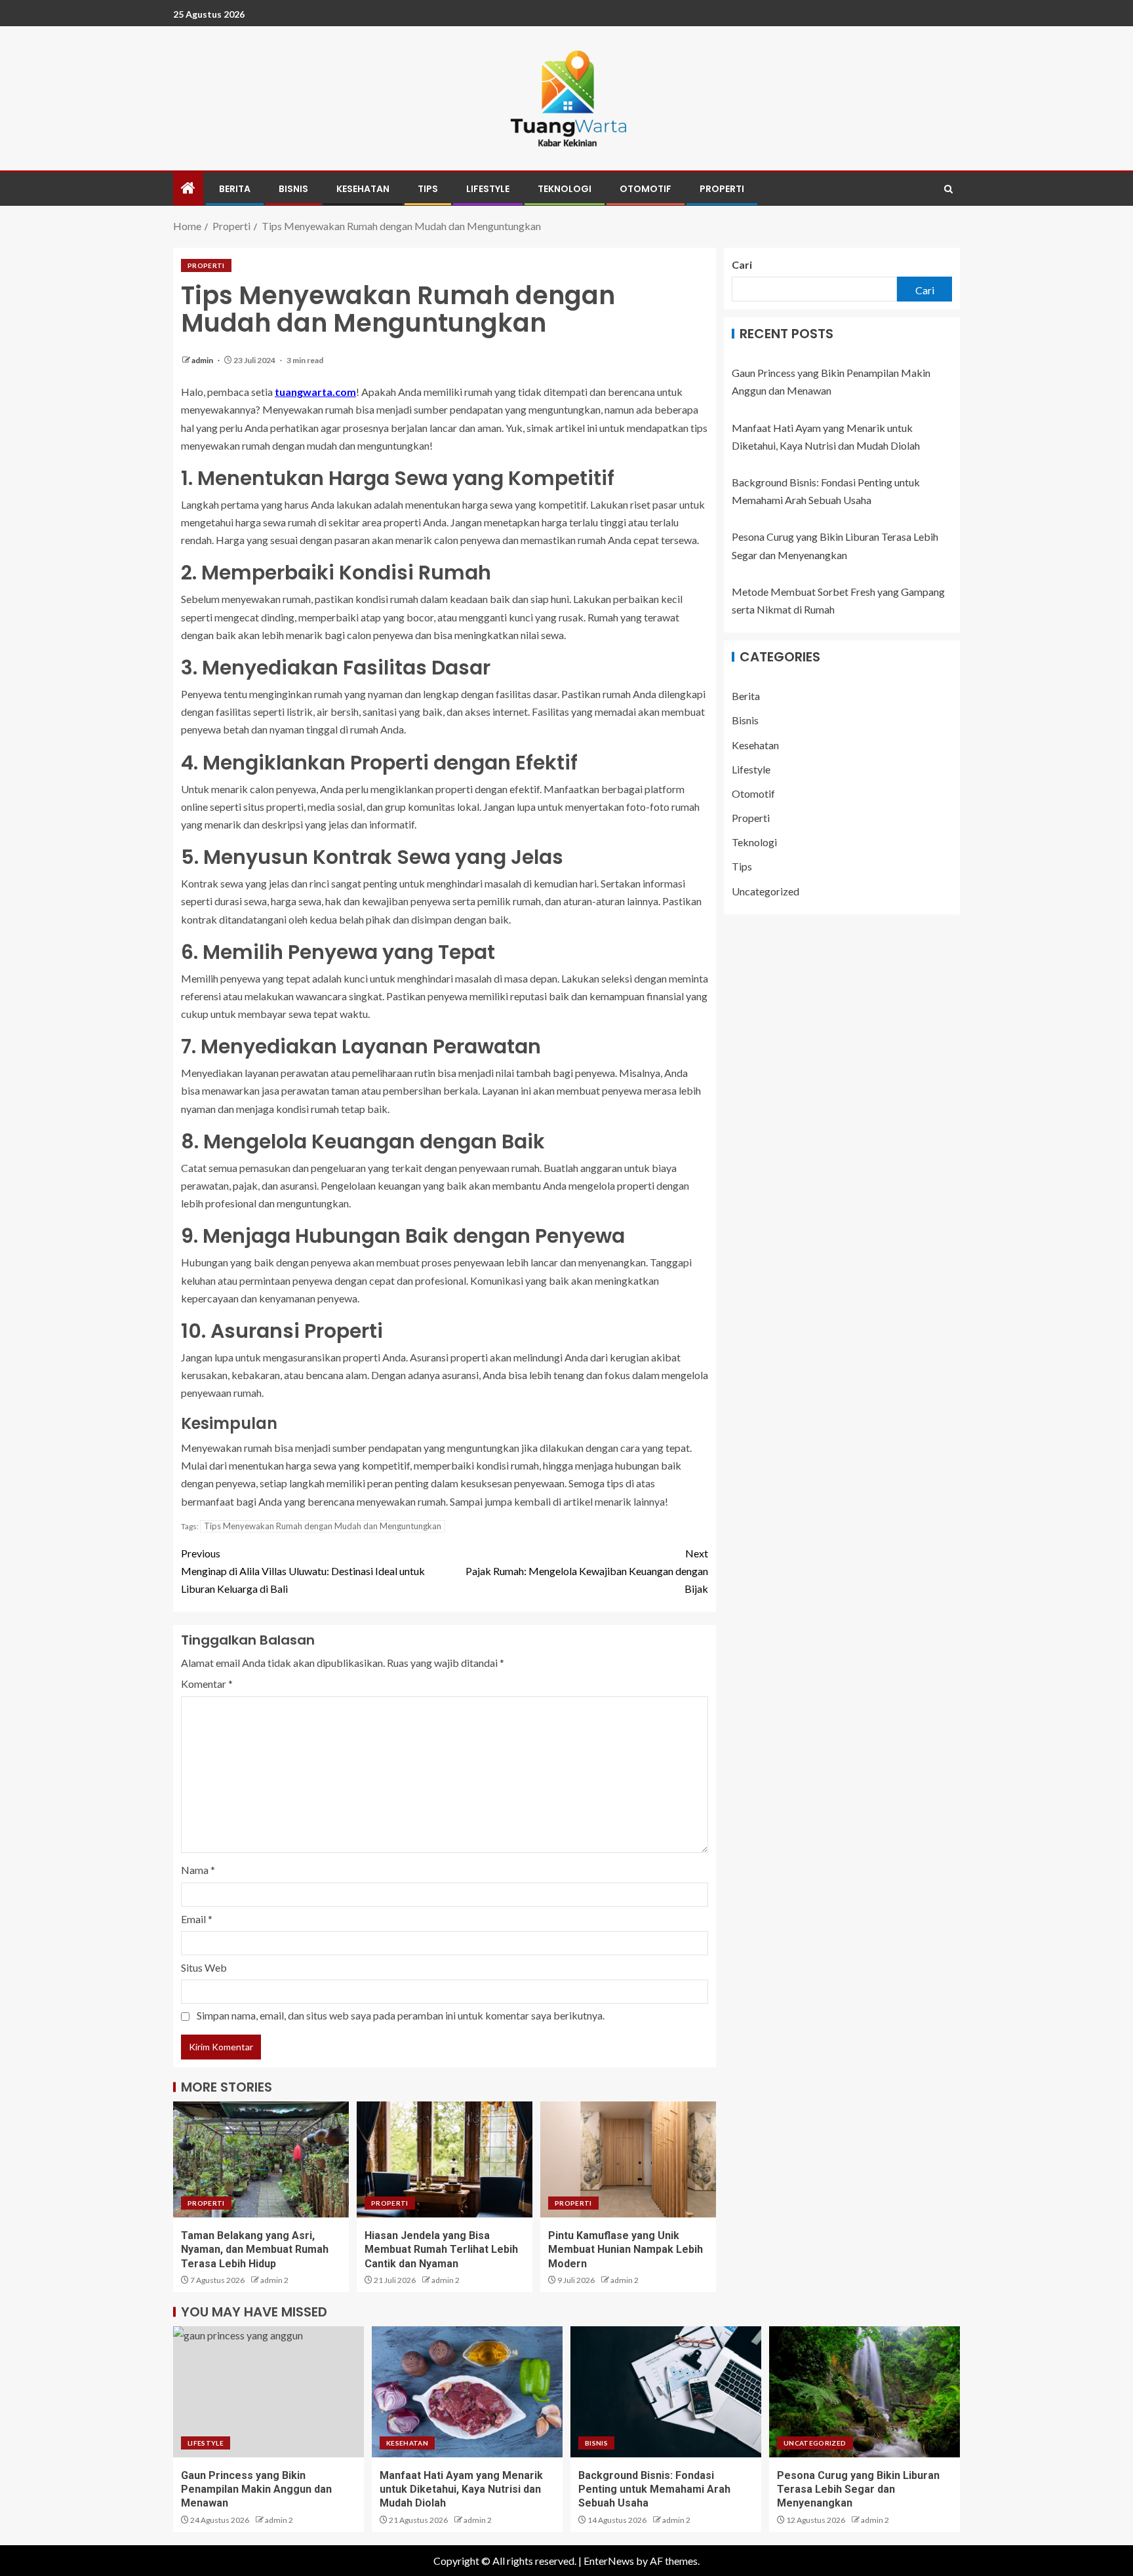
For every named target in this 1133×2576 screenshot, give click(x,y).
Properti (722, 189)
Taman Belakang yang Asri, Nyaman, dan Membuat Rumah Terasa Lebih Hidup (255, 2250)
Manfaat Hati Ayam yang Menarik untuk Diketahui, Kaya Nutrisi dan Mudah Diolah (461, 2489)
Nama (198, 1870)
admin (203, 360)
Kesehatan (363, 189)
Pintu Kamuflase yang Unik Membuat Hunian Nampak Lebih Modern (626, 2250)
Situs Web (204, 1967)
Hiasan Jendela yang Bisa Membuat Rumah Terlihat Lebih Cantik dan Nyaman (441, 2250)
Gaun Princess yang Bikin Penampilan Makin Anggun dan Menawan (256, 2489)
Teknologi (565, 189)
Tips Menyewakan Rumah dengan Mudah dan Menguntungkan (323, 1526)
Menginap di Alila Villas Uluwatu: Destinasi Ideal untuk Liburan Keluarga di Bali (303, 1571)
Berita (235, 189)
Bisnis (293, 189)
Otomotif (646, 189)
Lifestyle (488, 189)
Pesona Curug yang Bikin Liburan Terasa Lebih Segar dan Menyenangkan (858, 2489)
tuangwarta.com (315, 392)
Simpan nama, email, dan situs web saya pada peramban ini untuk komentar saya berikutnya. (401, 2015)
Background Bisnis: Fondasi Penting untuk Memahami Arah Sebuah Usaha (654, 2489)
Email (197, 1919)
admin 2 (274, 2280)
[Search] (948, 189)
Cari (742, 264)
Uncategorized (765, 891)
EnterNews (609, 2561)
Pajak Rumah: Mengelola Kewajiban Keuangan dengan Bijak (587, 1571)
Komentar (207, 1684)
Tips (428, 189)
